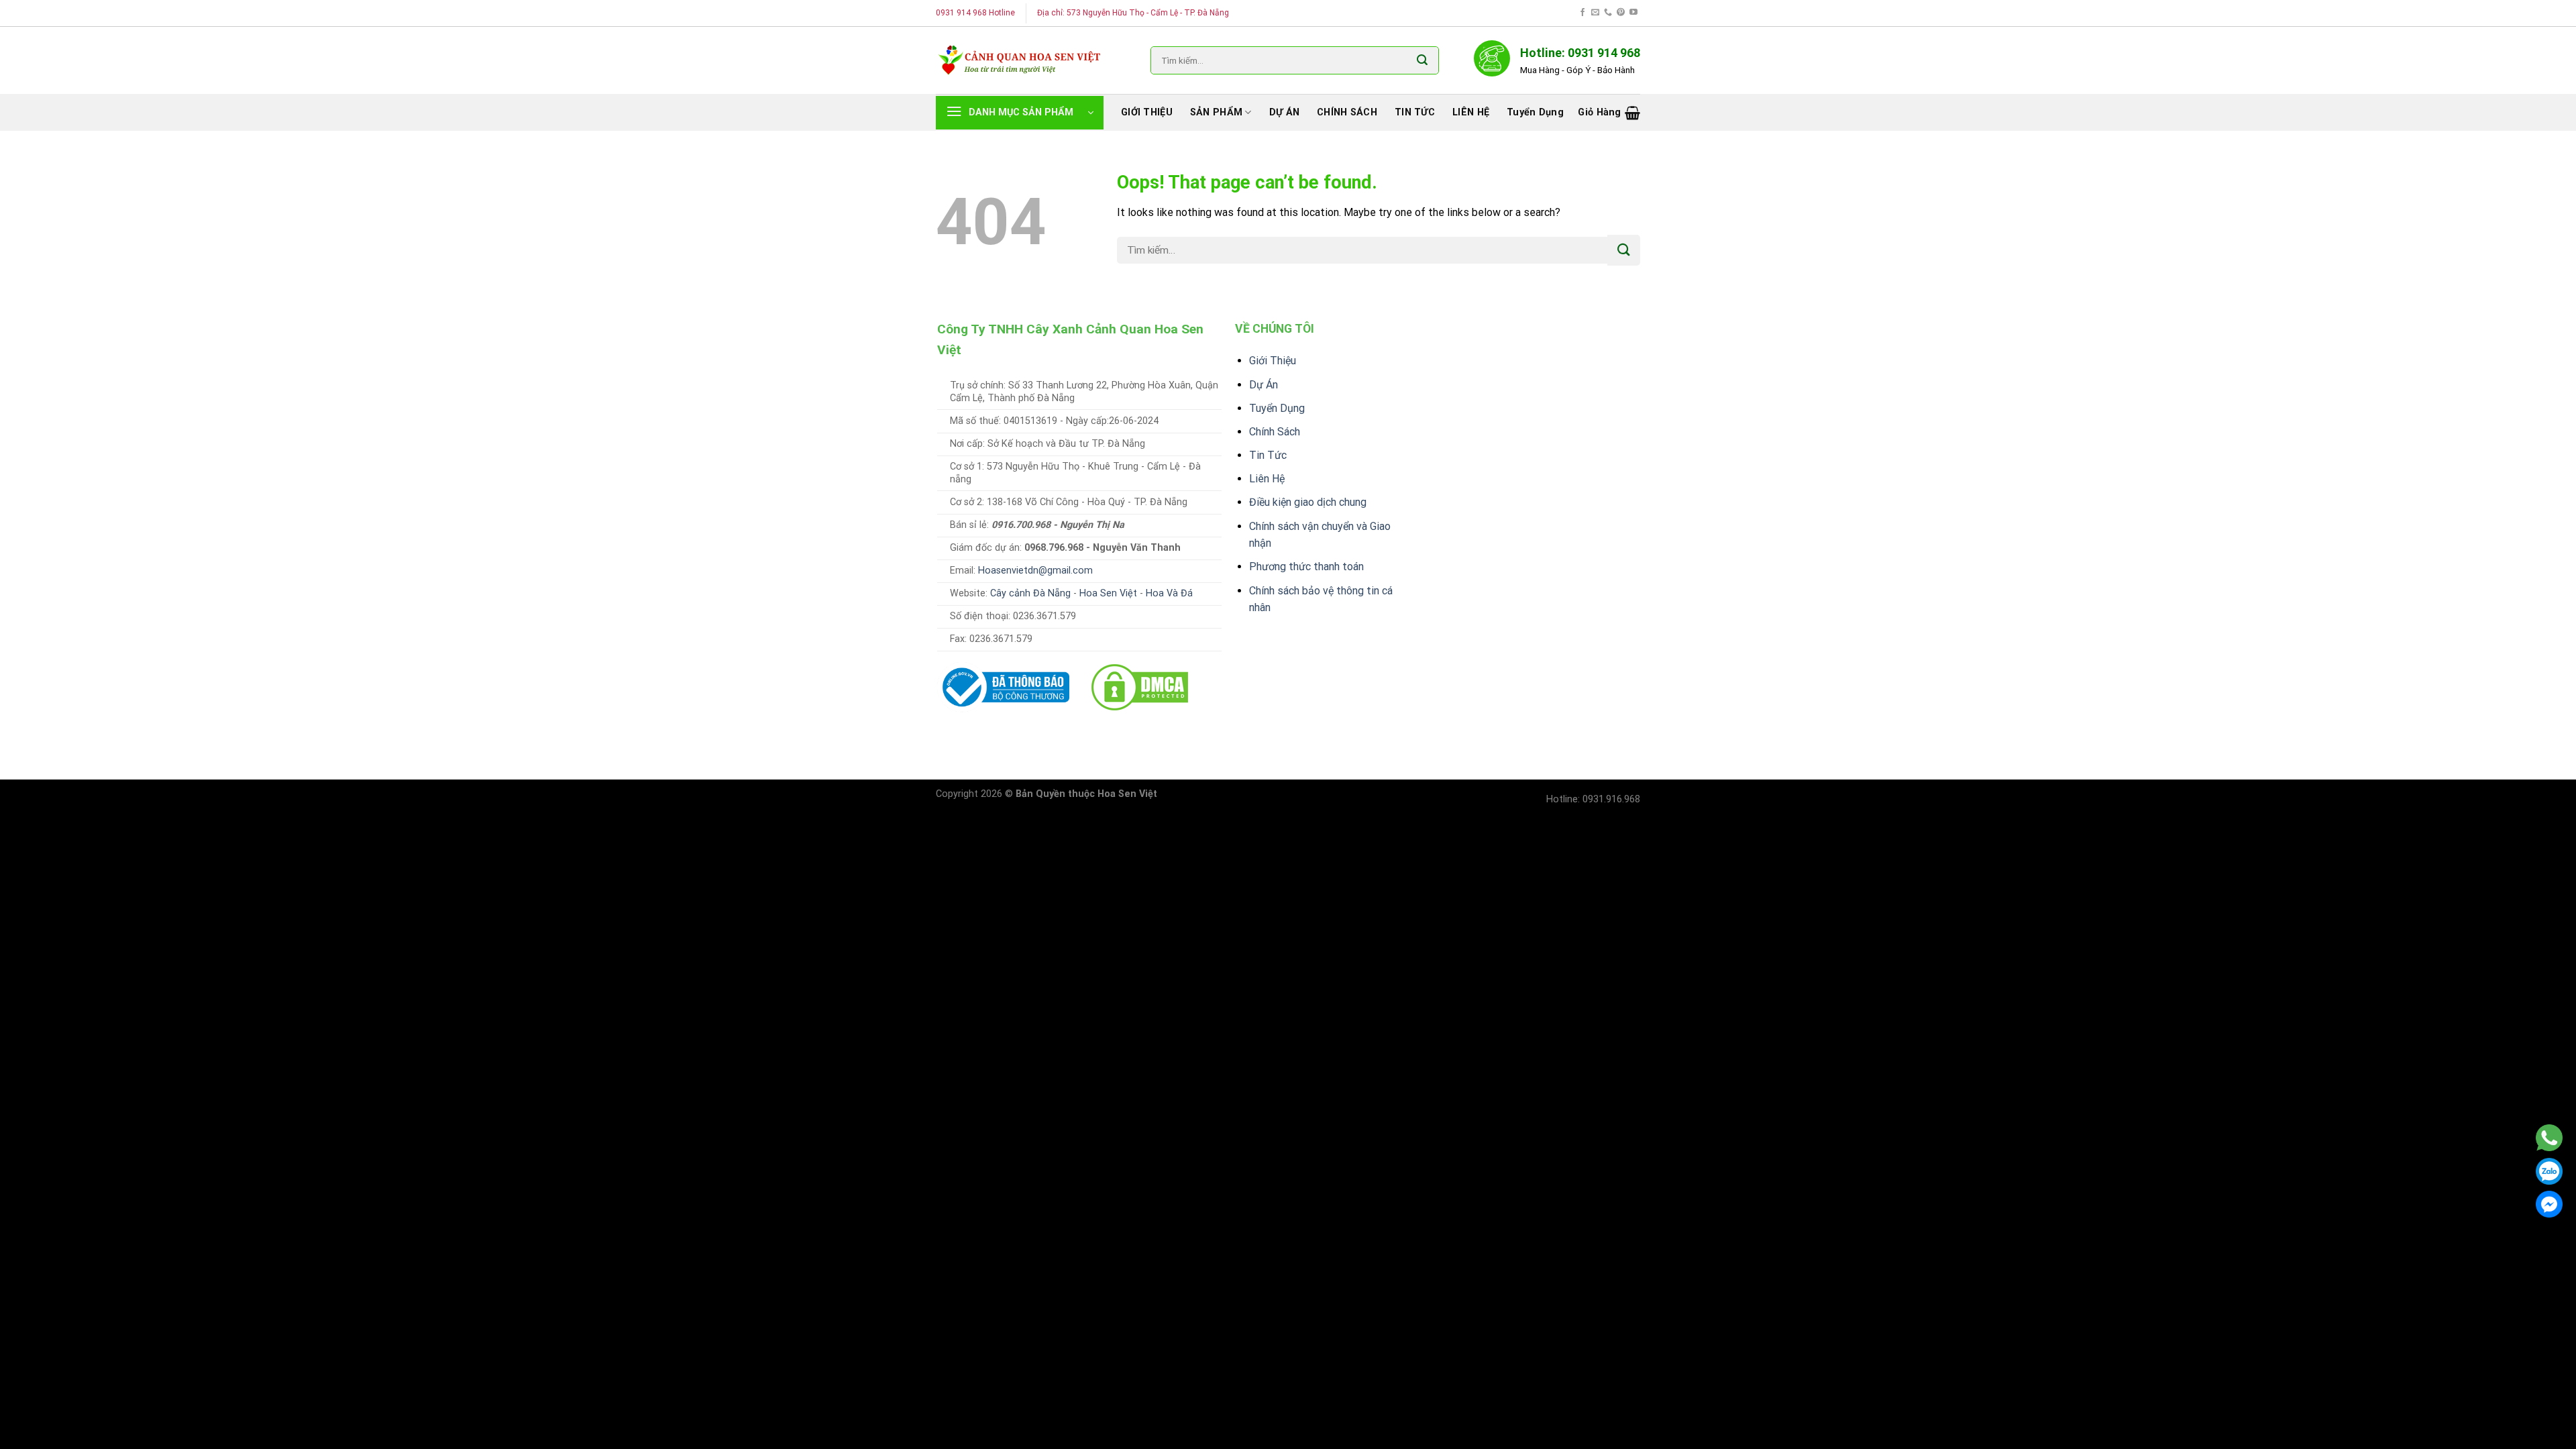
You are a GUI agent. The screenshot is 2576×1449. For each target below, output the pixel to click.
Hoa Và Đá (1169, 593)
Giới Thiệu (1273, 361)
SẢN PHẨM (1216, 112)
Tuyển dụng (1535, 112)
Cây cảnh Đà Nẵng (1030, 593)
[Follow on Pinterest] (1621, 13)
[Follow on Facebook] (1582, 13)
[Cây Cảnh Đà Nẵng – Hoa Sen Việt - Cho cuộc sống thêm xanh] (1020, 60)
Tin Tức (1268, 455)
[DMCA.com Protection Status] (1140, 687)
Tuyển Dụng (1277, 408)
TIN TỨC (1415, 112)
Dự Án (1264, 385)
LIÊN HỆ (1471, 112)
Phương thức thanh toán (1306, 567)
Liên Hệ (1267, 479)
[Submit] (1422, 60)
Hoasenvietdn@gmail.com (1035, 571)
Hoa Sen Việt (1108, 593)
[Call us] (1608, 13)
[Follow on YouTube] (1633, 13)
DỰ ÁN (1284, 112)
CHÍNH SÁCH (1347, 112)
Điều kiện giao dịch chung (1308, 502)
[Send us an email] (1595, 13)
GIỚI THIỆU (1147, 112)
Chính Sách (1275, 432)
